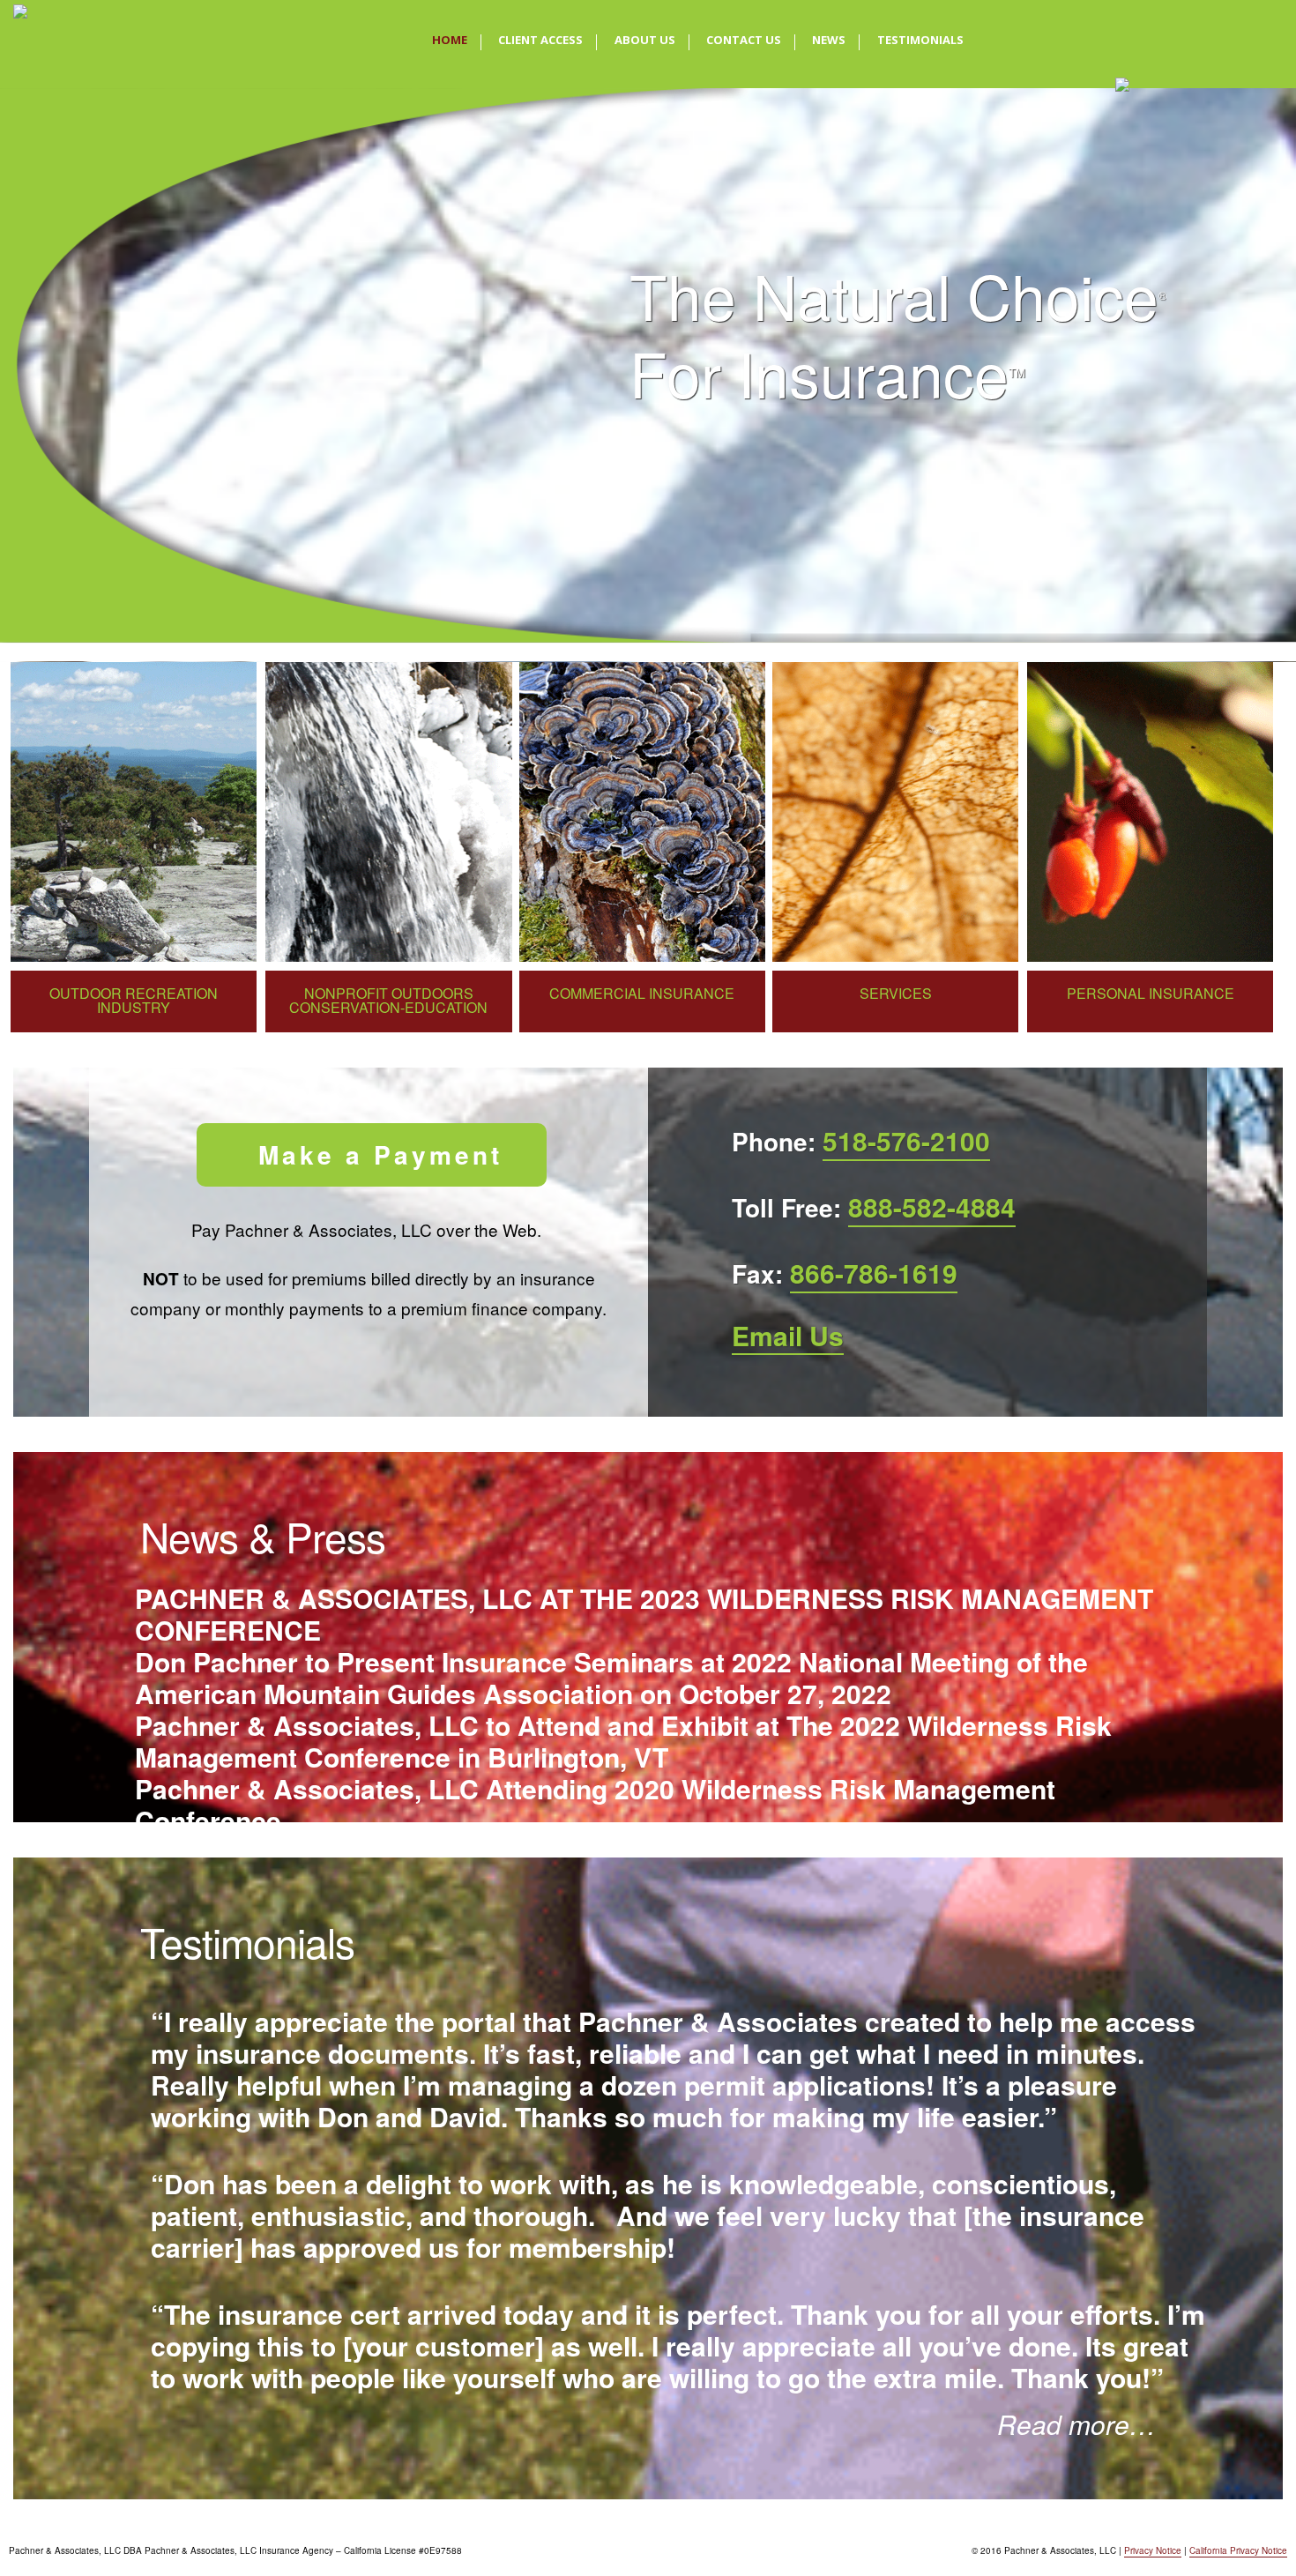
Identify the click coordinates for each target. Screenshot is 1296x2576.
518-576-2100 (906, 1140)
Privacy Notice (1153, 2550)
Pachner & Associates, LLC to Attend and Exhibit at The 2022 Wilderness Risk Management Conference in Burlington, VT (623, 1741)
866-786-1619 (874, 1273)
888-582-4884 (932, 1206)
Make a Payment (380, 1154)
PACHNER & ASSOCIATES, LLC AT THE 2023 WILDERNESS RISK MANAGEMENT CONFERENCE (644, 1614)
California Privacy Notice (1238, 2550)
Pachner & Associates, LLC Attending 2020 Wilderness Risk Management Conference (595, 1805)
